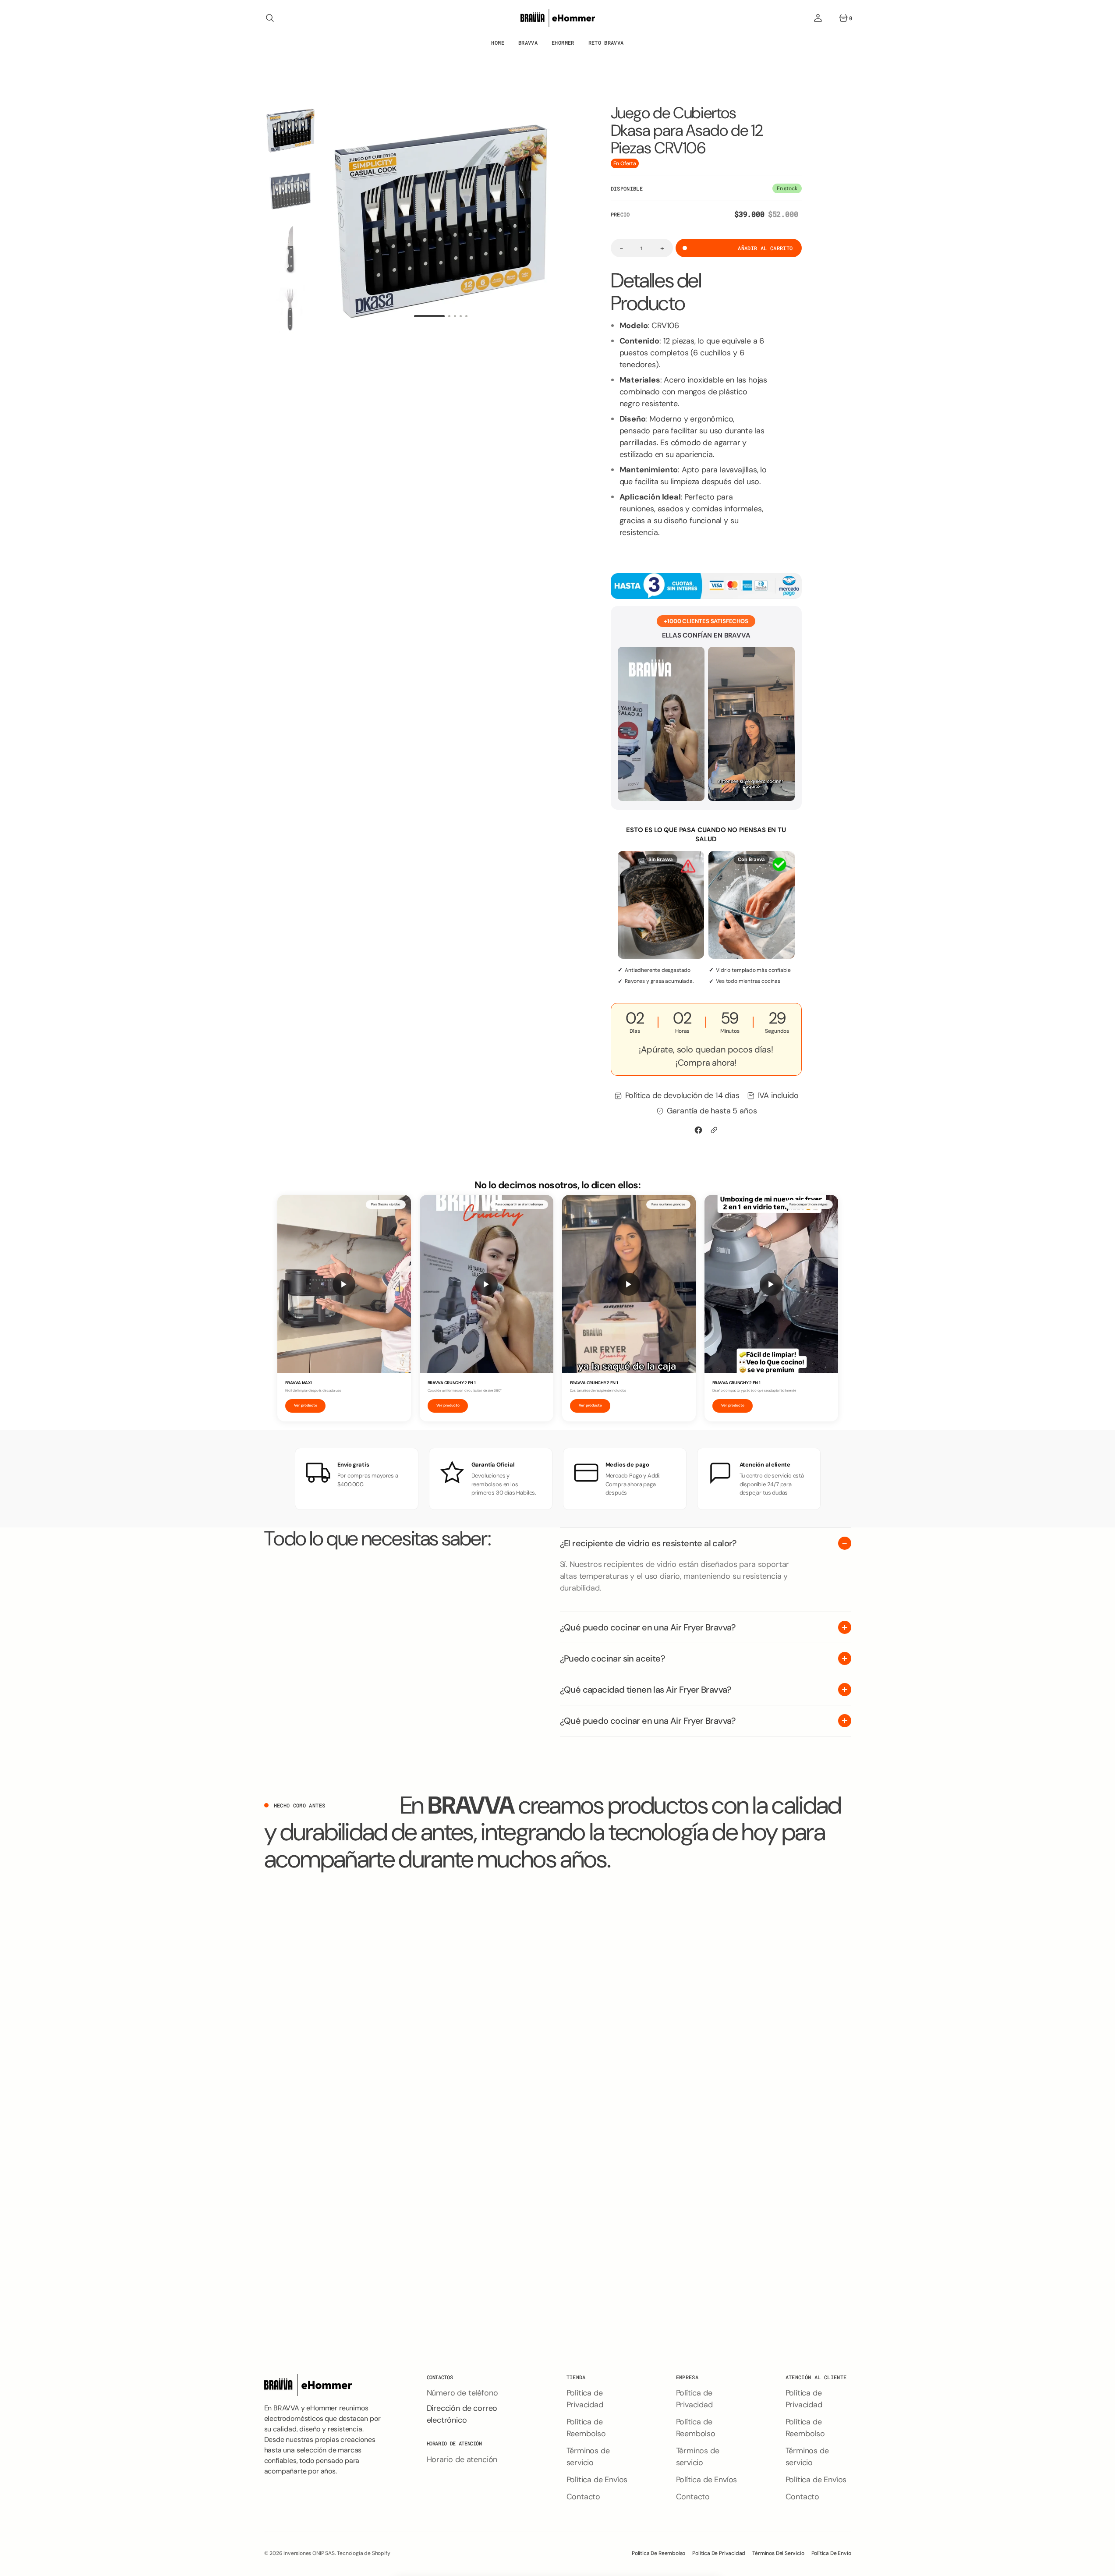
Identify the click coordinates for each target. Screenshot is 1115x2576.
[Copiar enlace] (714, 1130)
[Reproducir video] (344, 1284)
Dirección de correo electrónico (462, 2414)
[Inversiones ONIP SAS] (558, 18)
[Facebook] (698, 1130)
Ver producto (306, 1405)
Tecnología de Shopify (363, 2553)
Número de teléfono (462, 2393)
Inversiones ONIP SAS (309, 2553)
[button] (270, 18)
